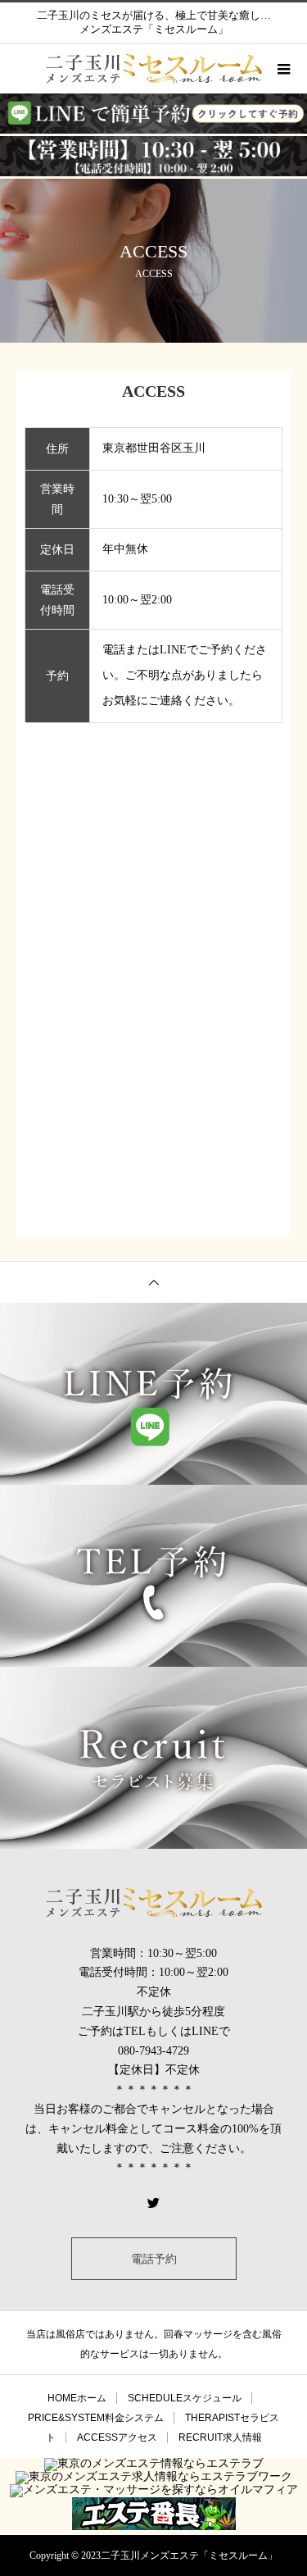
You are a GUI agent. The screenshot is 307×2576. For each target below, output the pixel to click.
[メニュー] (282, 69)
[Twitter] (154, 2202)
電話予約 (154, 2259)
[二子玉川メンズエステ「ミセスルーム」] (153, 1903)
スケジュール (185, 2398)
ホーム (77, 2398)
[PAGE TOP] (153, 1282)
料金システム (96, 2418)
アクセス (117, 2437)
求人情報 (220, 2437)
